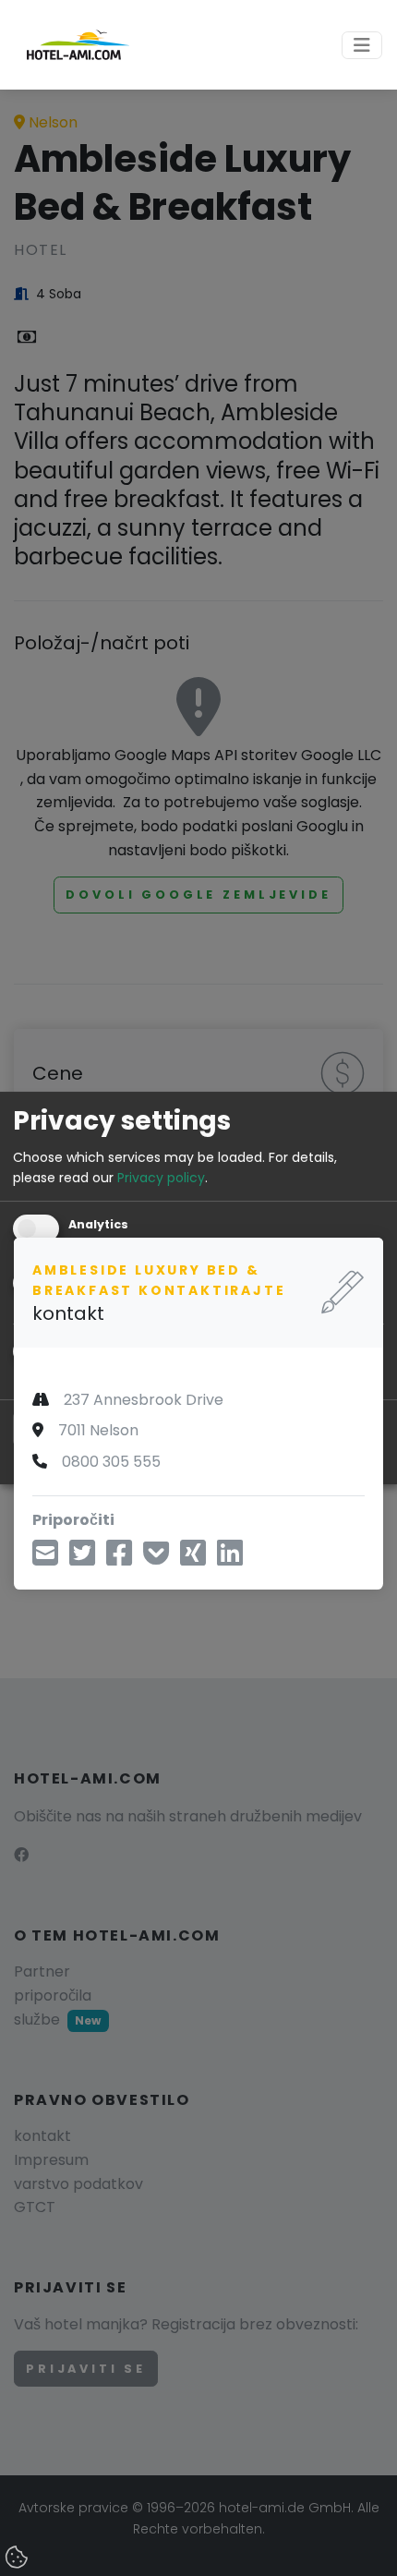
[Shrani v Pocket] (156, 1559)
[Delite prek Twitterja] (82, 1559)
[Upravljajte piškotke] (18, 2558)
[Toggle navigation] (362, 45)
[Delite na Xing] (193, 1559)
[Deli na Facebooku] (119, 1559)
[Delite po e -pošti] (45, 1559)
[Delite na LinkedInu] (230, 1559)
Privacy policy (161, 1178)
